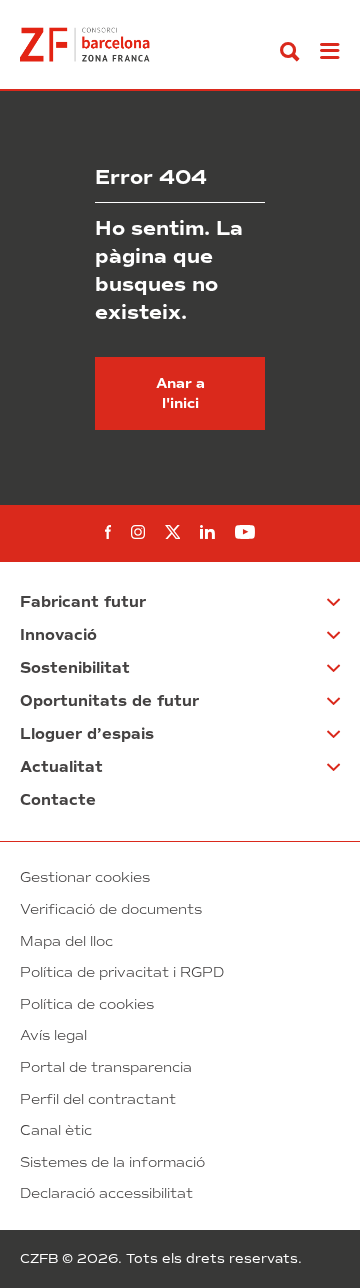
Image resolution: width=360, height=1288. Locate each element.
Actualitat (61, 767)
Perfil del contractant (98, 1099)
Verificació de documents (111, 909)
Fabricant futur (83, 602)
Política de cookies (87, 1004)
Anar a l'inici (180, 393)
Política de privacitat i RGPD (122, 972)
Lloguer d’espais (87, 734)
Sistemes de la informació (112, 1162)
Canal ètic (56, 1130)
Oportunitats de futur (109, 701)
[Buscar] (290, 52)
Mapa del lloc (66, 941)
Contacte (58, 800)
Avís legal (53, 1035)
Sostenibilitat (75, 668)
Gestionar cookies (85, 877)
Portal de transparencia (106, 1067)
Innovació (58, 635)
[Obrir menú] (330, 52)
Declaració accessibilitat (106, 1193)
